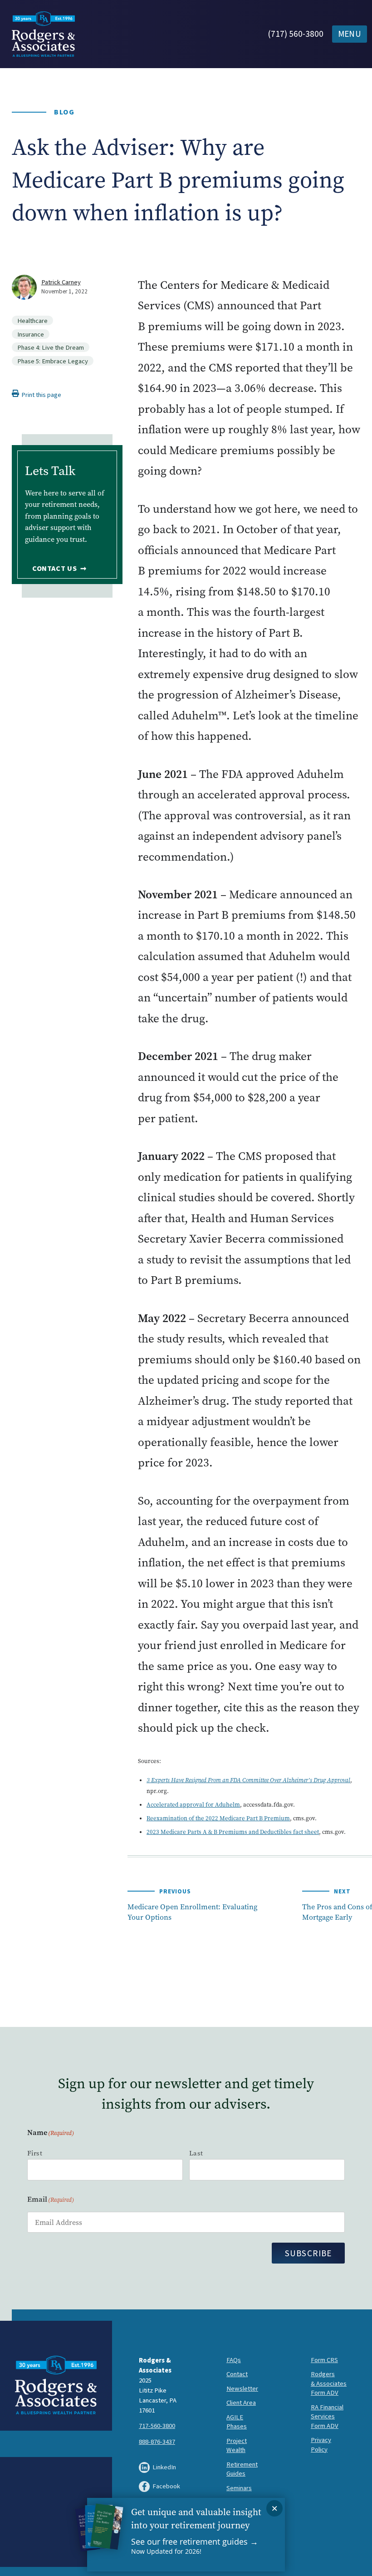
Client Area (241, 2403)
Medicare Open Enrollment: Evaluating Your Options (192, 1912)
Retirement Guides (242, 2469)
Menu (350, 34)
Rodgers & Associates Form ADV (329, 2383)
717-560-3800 (157, 2426)
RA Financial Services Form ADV (327, 2417)
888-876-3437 (157, 2442)
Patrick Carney (61, 282)
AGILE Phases (237, 2422)
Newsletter (242, 2389)
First (35, 2153)
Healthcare (32, 321)
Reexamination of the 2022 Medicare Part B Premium (218, 1818)
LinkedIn (164, 2467)
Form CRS (324, 2360)
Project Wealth (237, 2446)
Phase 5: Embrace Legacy (53, 361)
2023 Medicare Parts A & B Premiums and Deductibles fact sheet (233, 1832)
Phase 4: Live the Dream (51, 347)
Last (196, 2153)
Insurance (31, 334)
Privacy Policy (321, 2445)
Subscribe (308, 2254)
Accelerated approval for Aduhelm (193, 1805)
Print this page (41, 395)
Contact (237, 2374)
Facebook (166, 2486)
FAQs (234, 2360)
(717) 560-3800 (296, 34)
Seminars (239, 2488)
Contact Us (55, 569)
